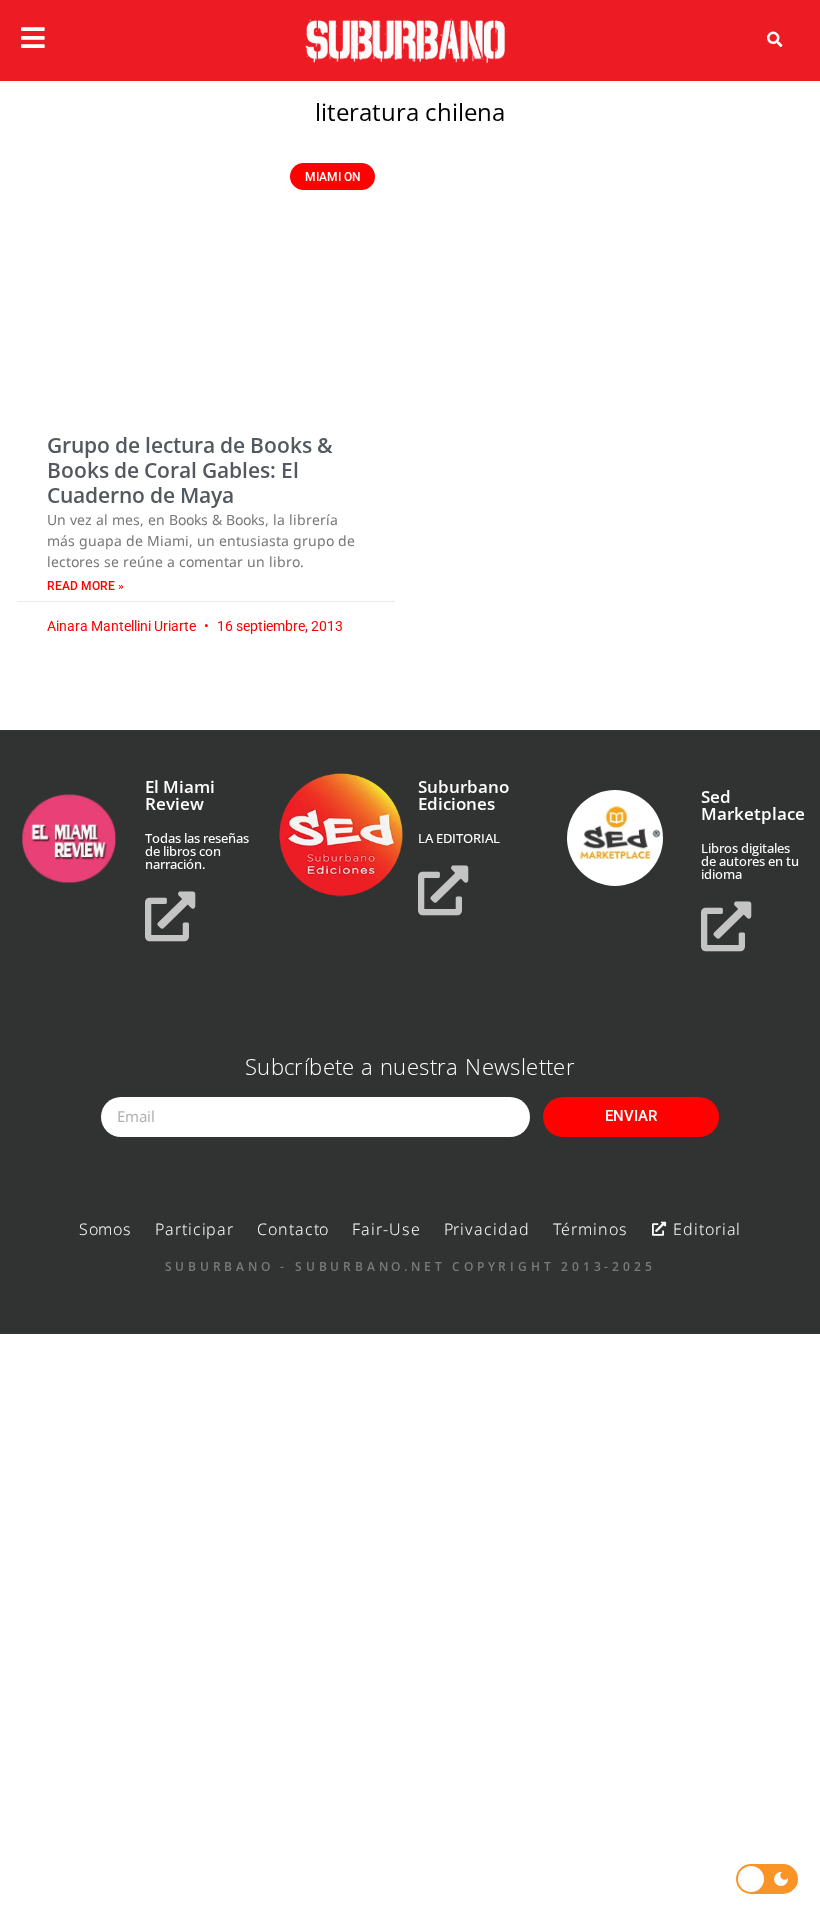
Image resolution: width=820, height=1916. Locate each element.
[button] (775, 40)
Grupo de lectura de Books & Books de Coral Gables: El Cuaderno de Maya (190, 470)
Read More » (85, 586)
